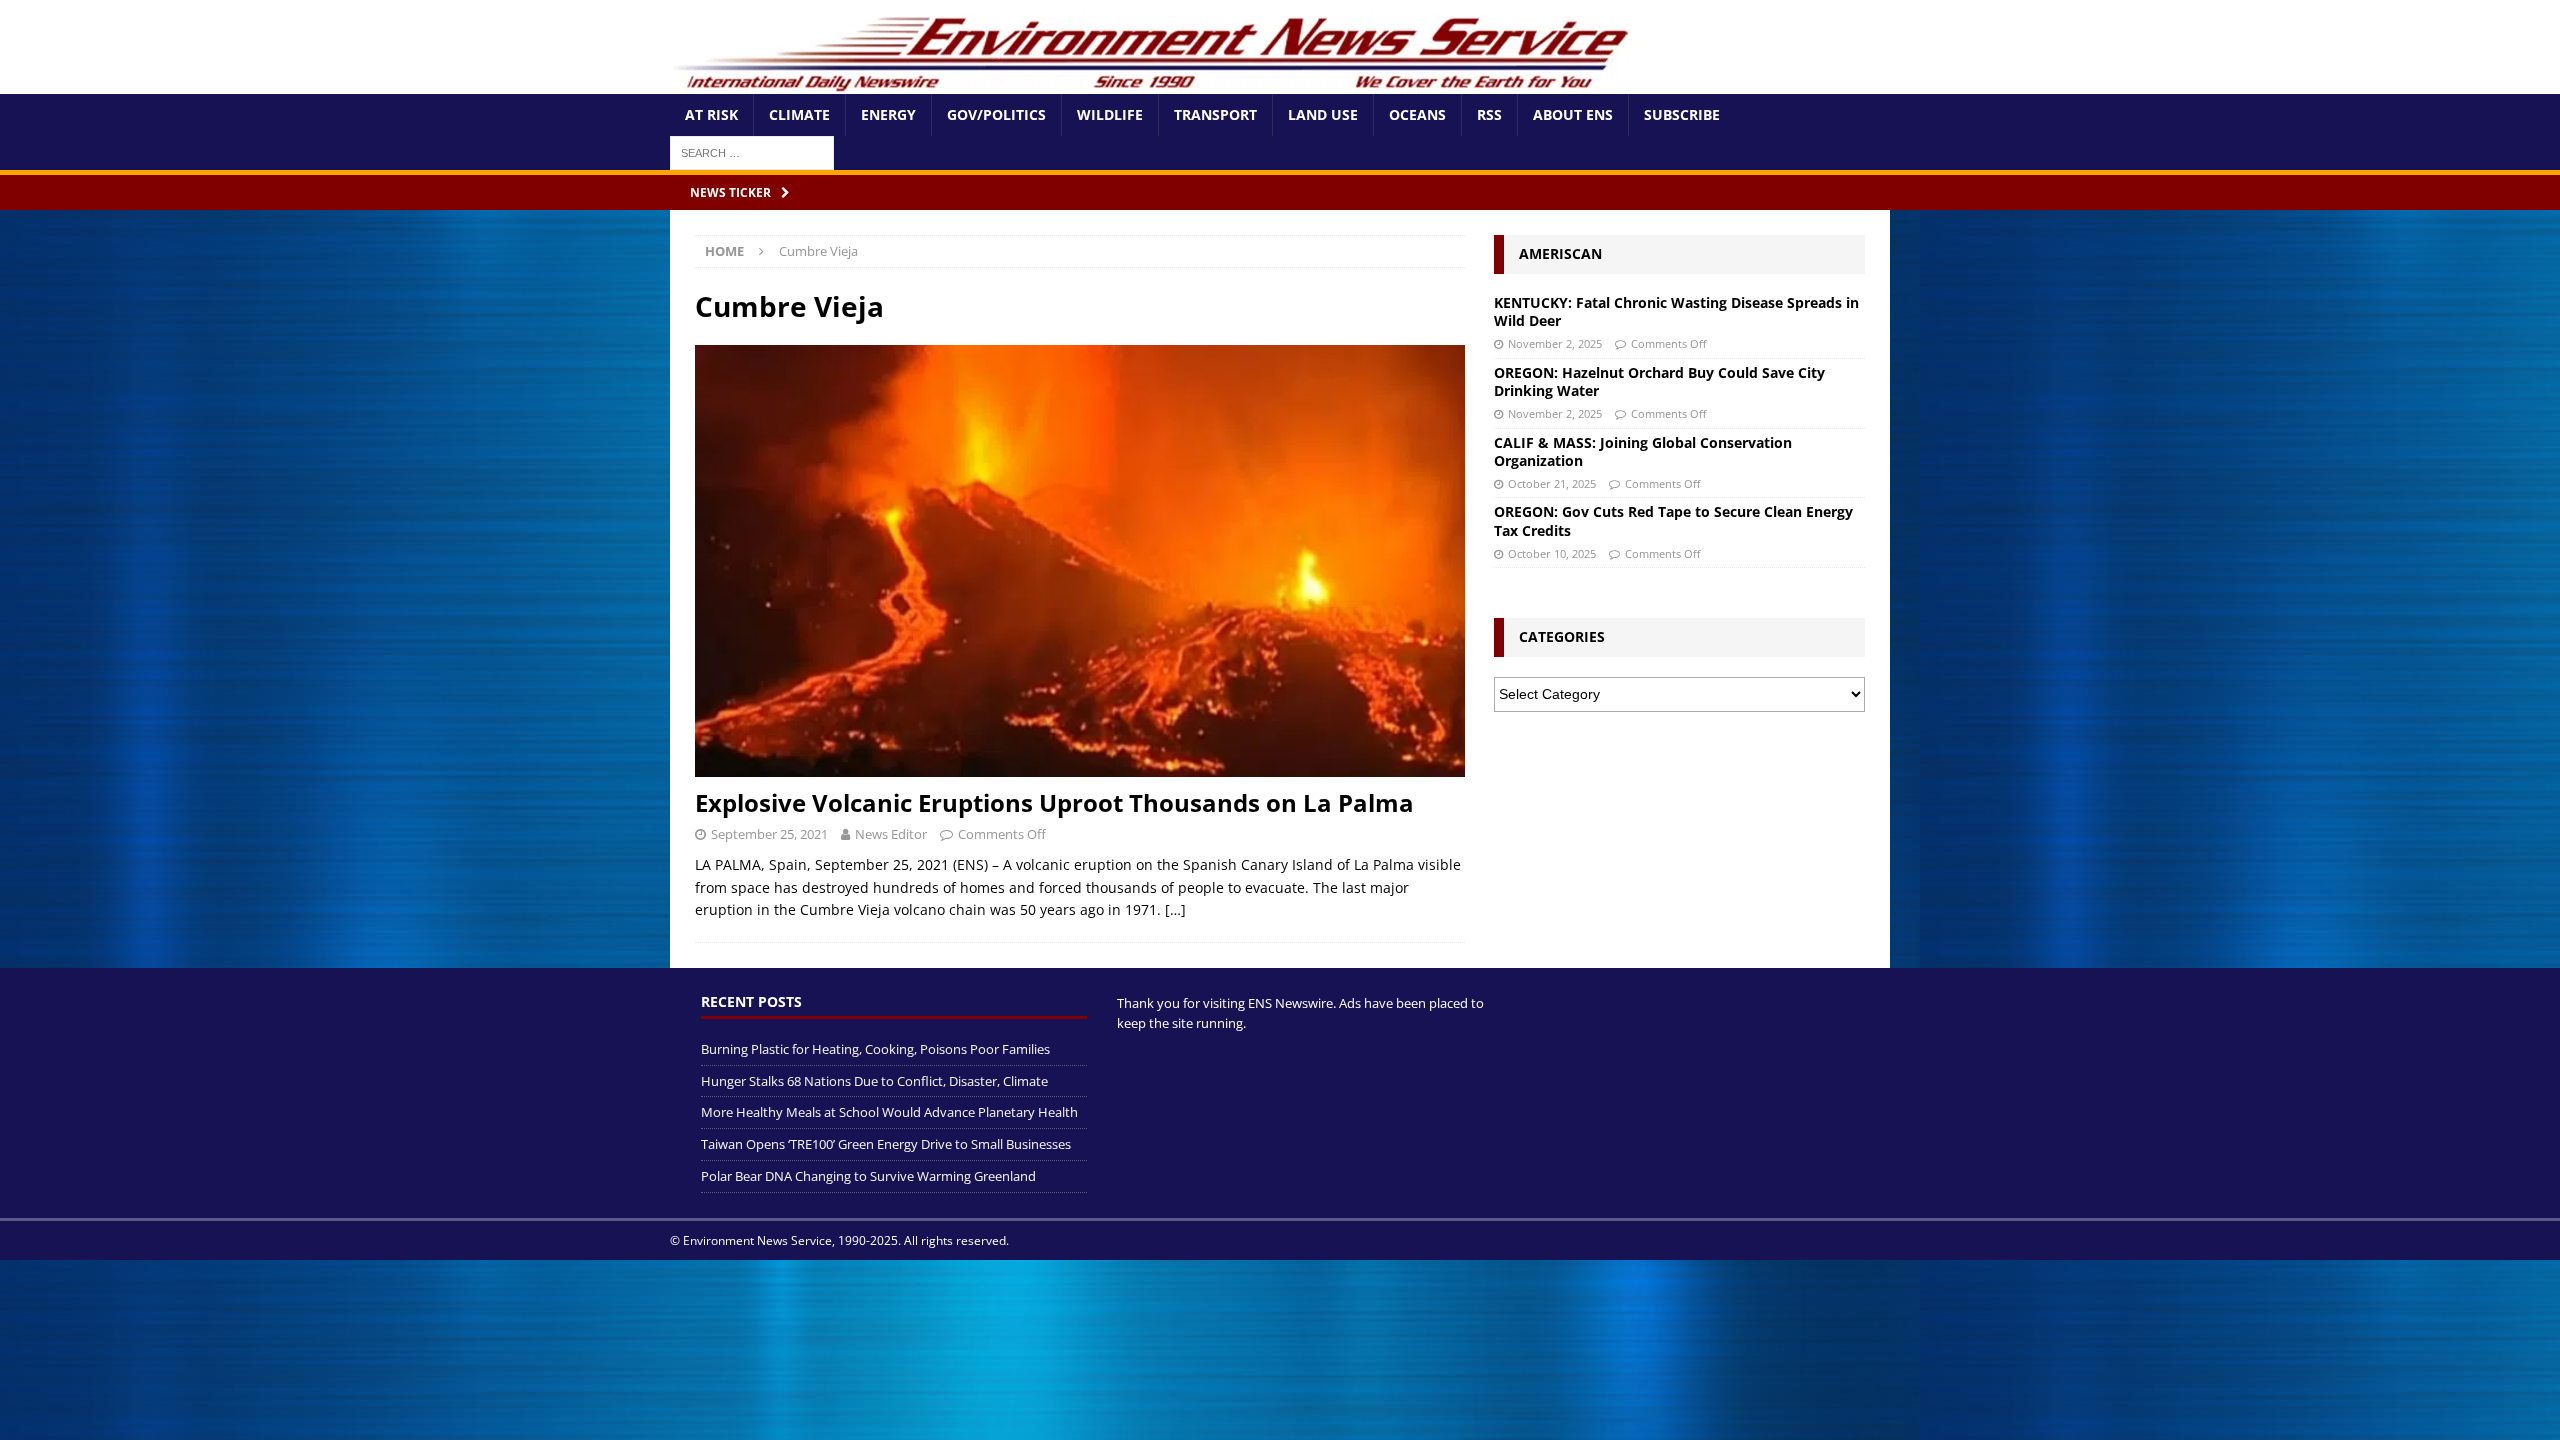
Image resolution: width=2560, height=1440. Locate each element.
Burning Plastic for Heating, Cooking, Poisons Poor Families (875, 1049)
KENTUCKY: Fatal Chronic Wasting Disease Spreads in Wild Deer (1676, 311)
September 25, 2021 (769, 834)
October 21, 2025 (1552, 483)
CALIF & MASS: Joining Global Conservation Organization (1643, 451)
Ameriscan (1560, 253)
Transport (1215, 114)
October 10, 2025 (1552, 553)
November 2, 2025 (1555, 343)
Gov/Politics (996, 114)
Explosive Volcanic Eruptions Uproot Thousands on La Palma (1054, 802)
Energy (888, 114)
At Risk (711, 114)
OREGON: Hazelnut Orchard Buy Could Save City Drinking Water (1659, 381)
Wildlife (1110, 114)
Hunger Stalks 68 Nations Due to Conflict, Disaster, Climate (874, 1081)
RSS (1489, 114)
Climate (799, 114)
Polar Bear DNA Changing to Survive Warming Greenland (868, 1176)
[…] (1175, 909)
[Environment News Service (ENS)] (1155, 82)
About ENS (1573, 114)
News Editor (891, 834)
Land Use (1323, 114)
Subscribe (1682, 114)
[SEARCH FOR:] (752, 151)
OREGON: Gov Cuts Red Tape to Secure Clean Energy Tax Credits (1673, 520)
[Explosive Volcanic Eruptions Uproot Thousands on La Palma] (1080, 561)
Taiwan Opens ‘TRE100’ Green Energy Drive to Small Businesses (886, 1144)
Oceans (1417, 114)
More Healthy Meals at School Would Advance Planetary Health (889, 1112)
